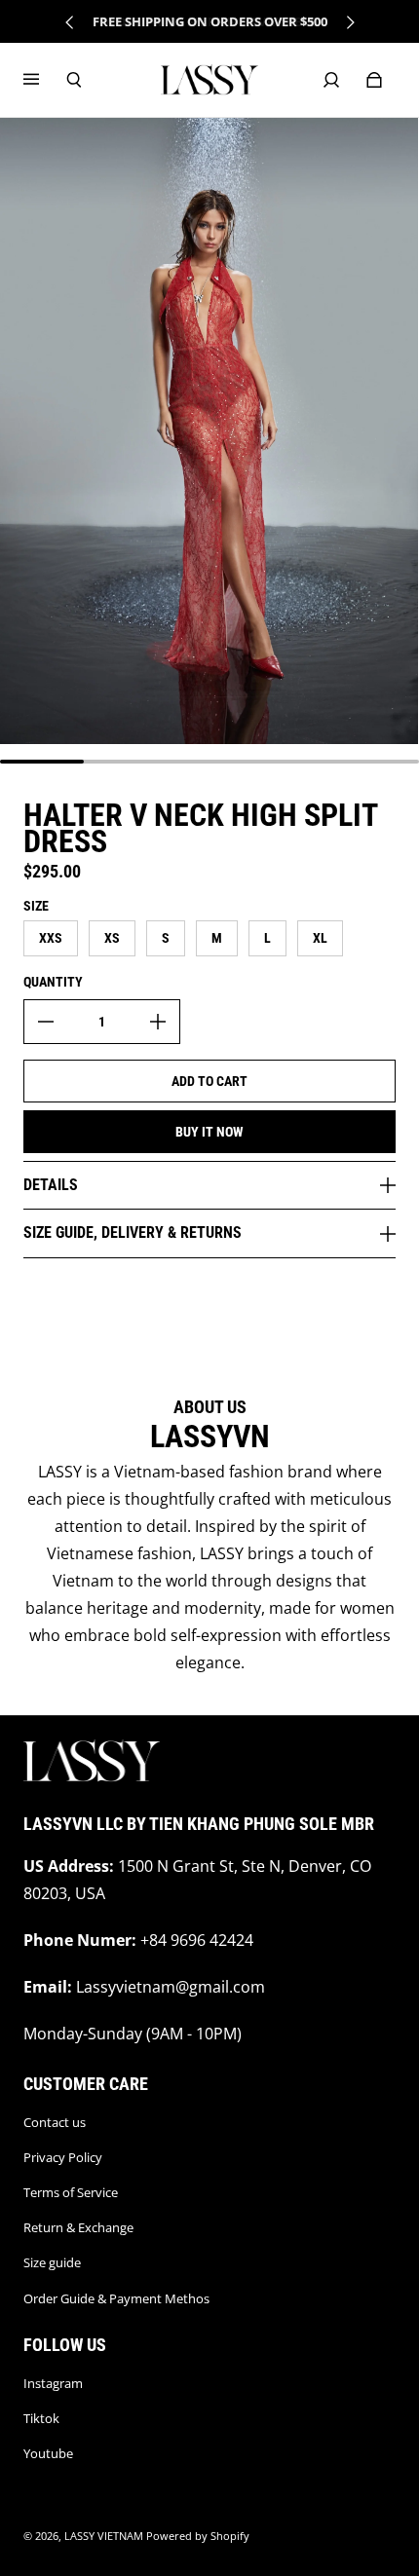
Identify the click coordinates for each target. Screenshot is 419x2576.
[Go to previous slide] (70, 22)
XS (112, 938)
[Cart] (374, 80)
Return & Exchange (78, 2227)
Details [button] (51, 1185)
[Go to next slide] (350, 22)
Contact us (55, 2122)
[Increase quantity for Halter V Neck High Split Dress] (158, 1022)
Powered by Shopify (198, 2536)
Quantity (53, 982)
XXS (51, 938)
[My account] (331, 80)
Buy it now (209, 1132)
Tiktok (41, 2418)
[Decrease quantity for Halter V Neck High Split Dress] (46, 1022)
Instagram (53, 2383)
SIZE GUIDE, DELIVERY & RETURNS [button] (133, 1232)
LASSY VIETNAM (104, 2536)
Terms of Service (71, 2192)
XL (320, 938)
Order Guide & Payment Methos (116, 2298)
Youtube (48, 2453)
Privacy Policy (63, 2157)
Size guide (52, 2262)
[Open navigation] (45, 80)
